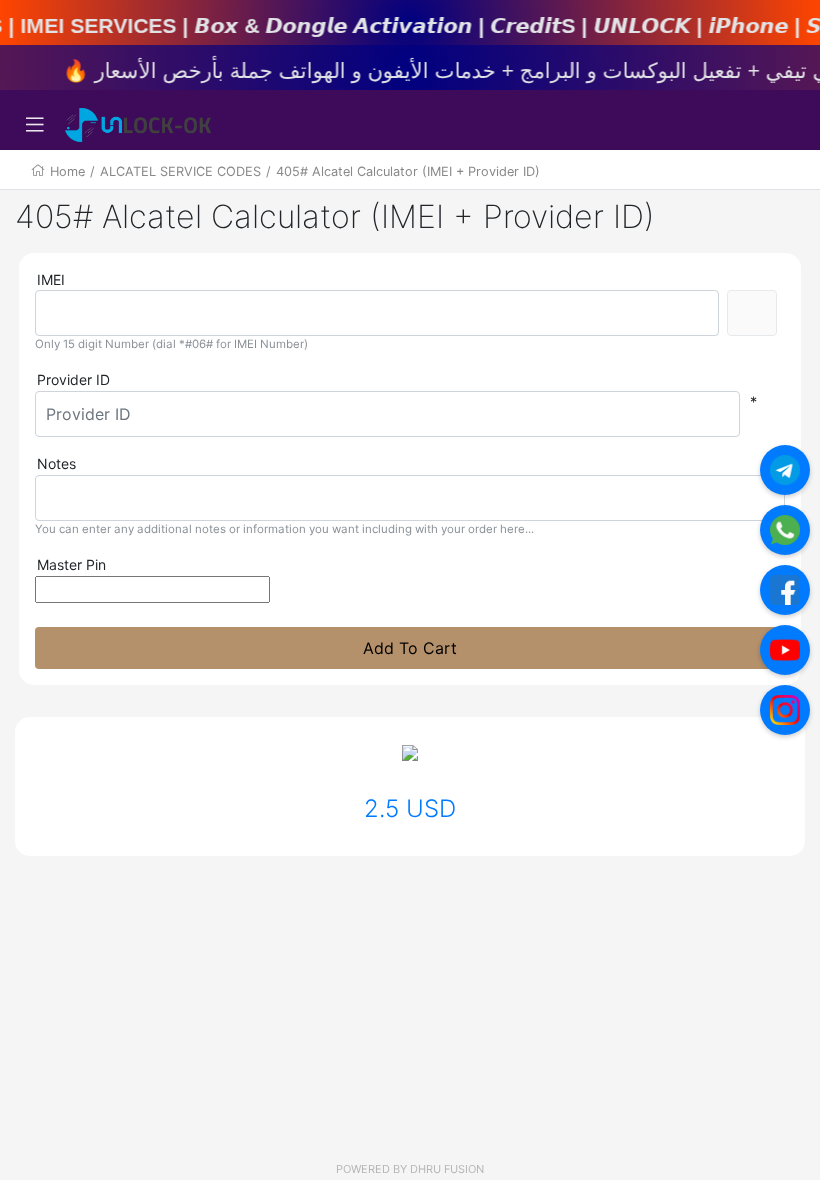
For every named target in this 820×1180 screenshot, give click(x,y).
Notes (56, 463)
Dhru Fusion (447, 1169)
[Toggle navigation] (35, 125)
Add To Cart (410, 648)
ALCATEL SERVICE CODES (180, 171)
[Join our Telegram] (785, 470)
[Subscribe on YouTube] (785, 650)
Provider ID (73, 379)
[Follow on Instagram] (785, 710)
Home (67, 171)
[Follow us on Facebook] (785, 590)
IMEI (51, 279)
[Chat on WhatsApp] (785, 530)
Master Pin (71, 564)
